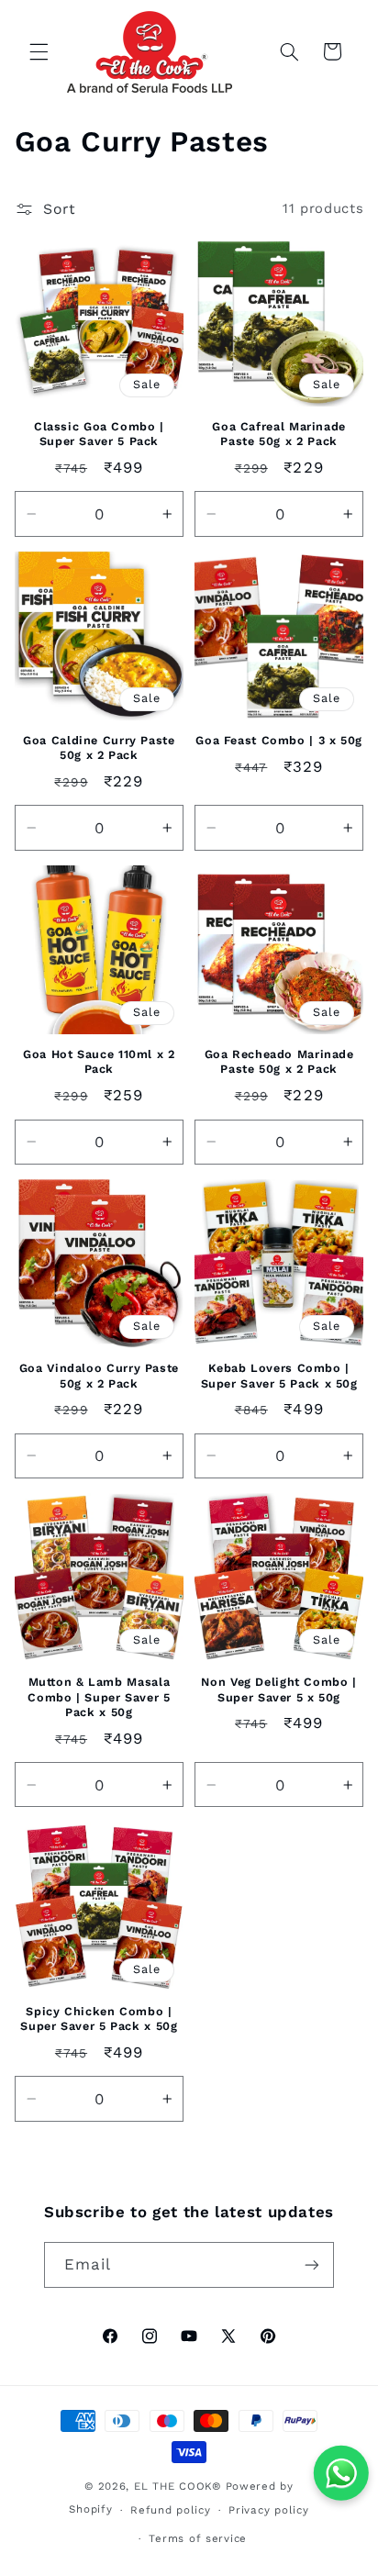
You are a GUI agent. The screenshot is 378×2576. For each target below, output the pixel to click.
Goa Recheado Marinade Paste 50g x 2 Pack (279, 1061)
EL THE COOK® (178, 2486)
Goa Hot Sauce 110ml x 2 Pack (99, 1061)
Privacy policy (268, 2510)
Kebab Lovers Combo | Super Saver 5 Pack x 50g (279, 1375)
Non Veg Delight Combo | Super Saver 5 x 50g (279, 1689)
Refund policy (171, 2510)
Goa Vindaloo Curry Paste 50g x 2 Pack (99, 1375)
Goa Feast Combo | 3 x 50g (279, 740)
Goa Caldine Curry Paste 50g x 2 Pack (99, 747)
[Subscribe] (312, 2264)
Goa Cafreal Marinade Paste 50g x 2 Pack (279, 434)
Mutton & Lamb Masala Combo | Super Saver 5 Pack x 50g (99, 1697)
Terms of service (198, 2538)
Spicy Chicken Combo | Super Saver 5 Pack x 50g (99, 2018)
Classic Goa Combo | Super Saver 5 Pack (99, 434)
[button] (39, 51)
